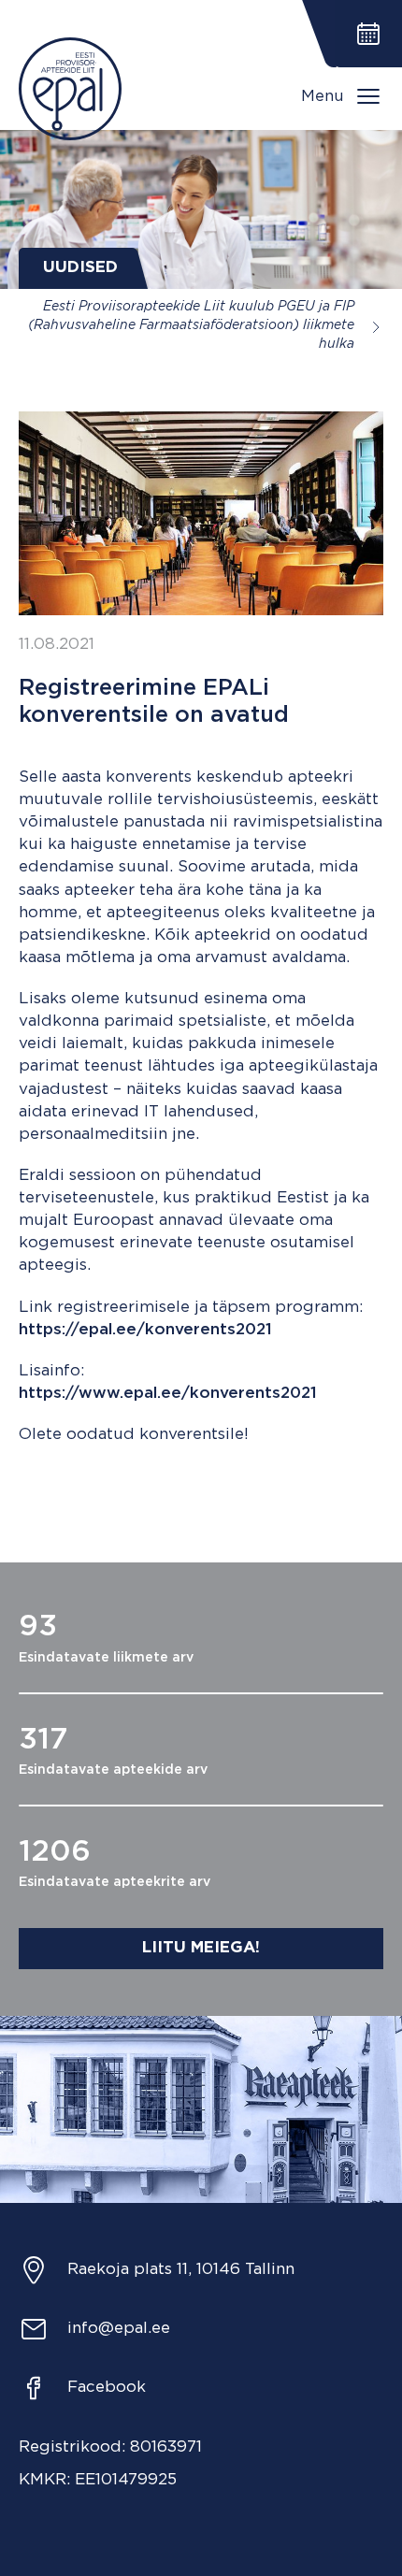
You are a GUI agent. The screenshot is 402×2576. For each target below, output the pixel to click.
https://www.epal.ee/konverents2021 (168, 1394)
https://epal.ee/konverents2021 (145, 1330)
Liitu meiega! (201, 1948)
